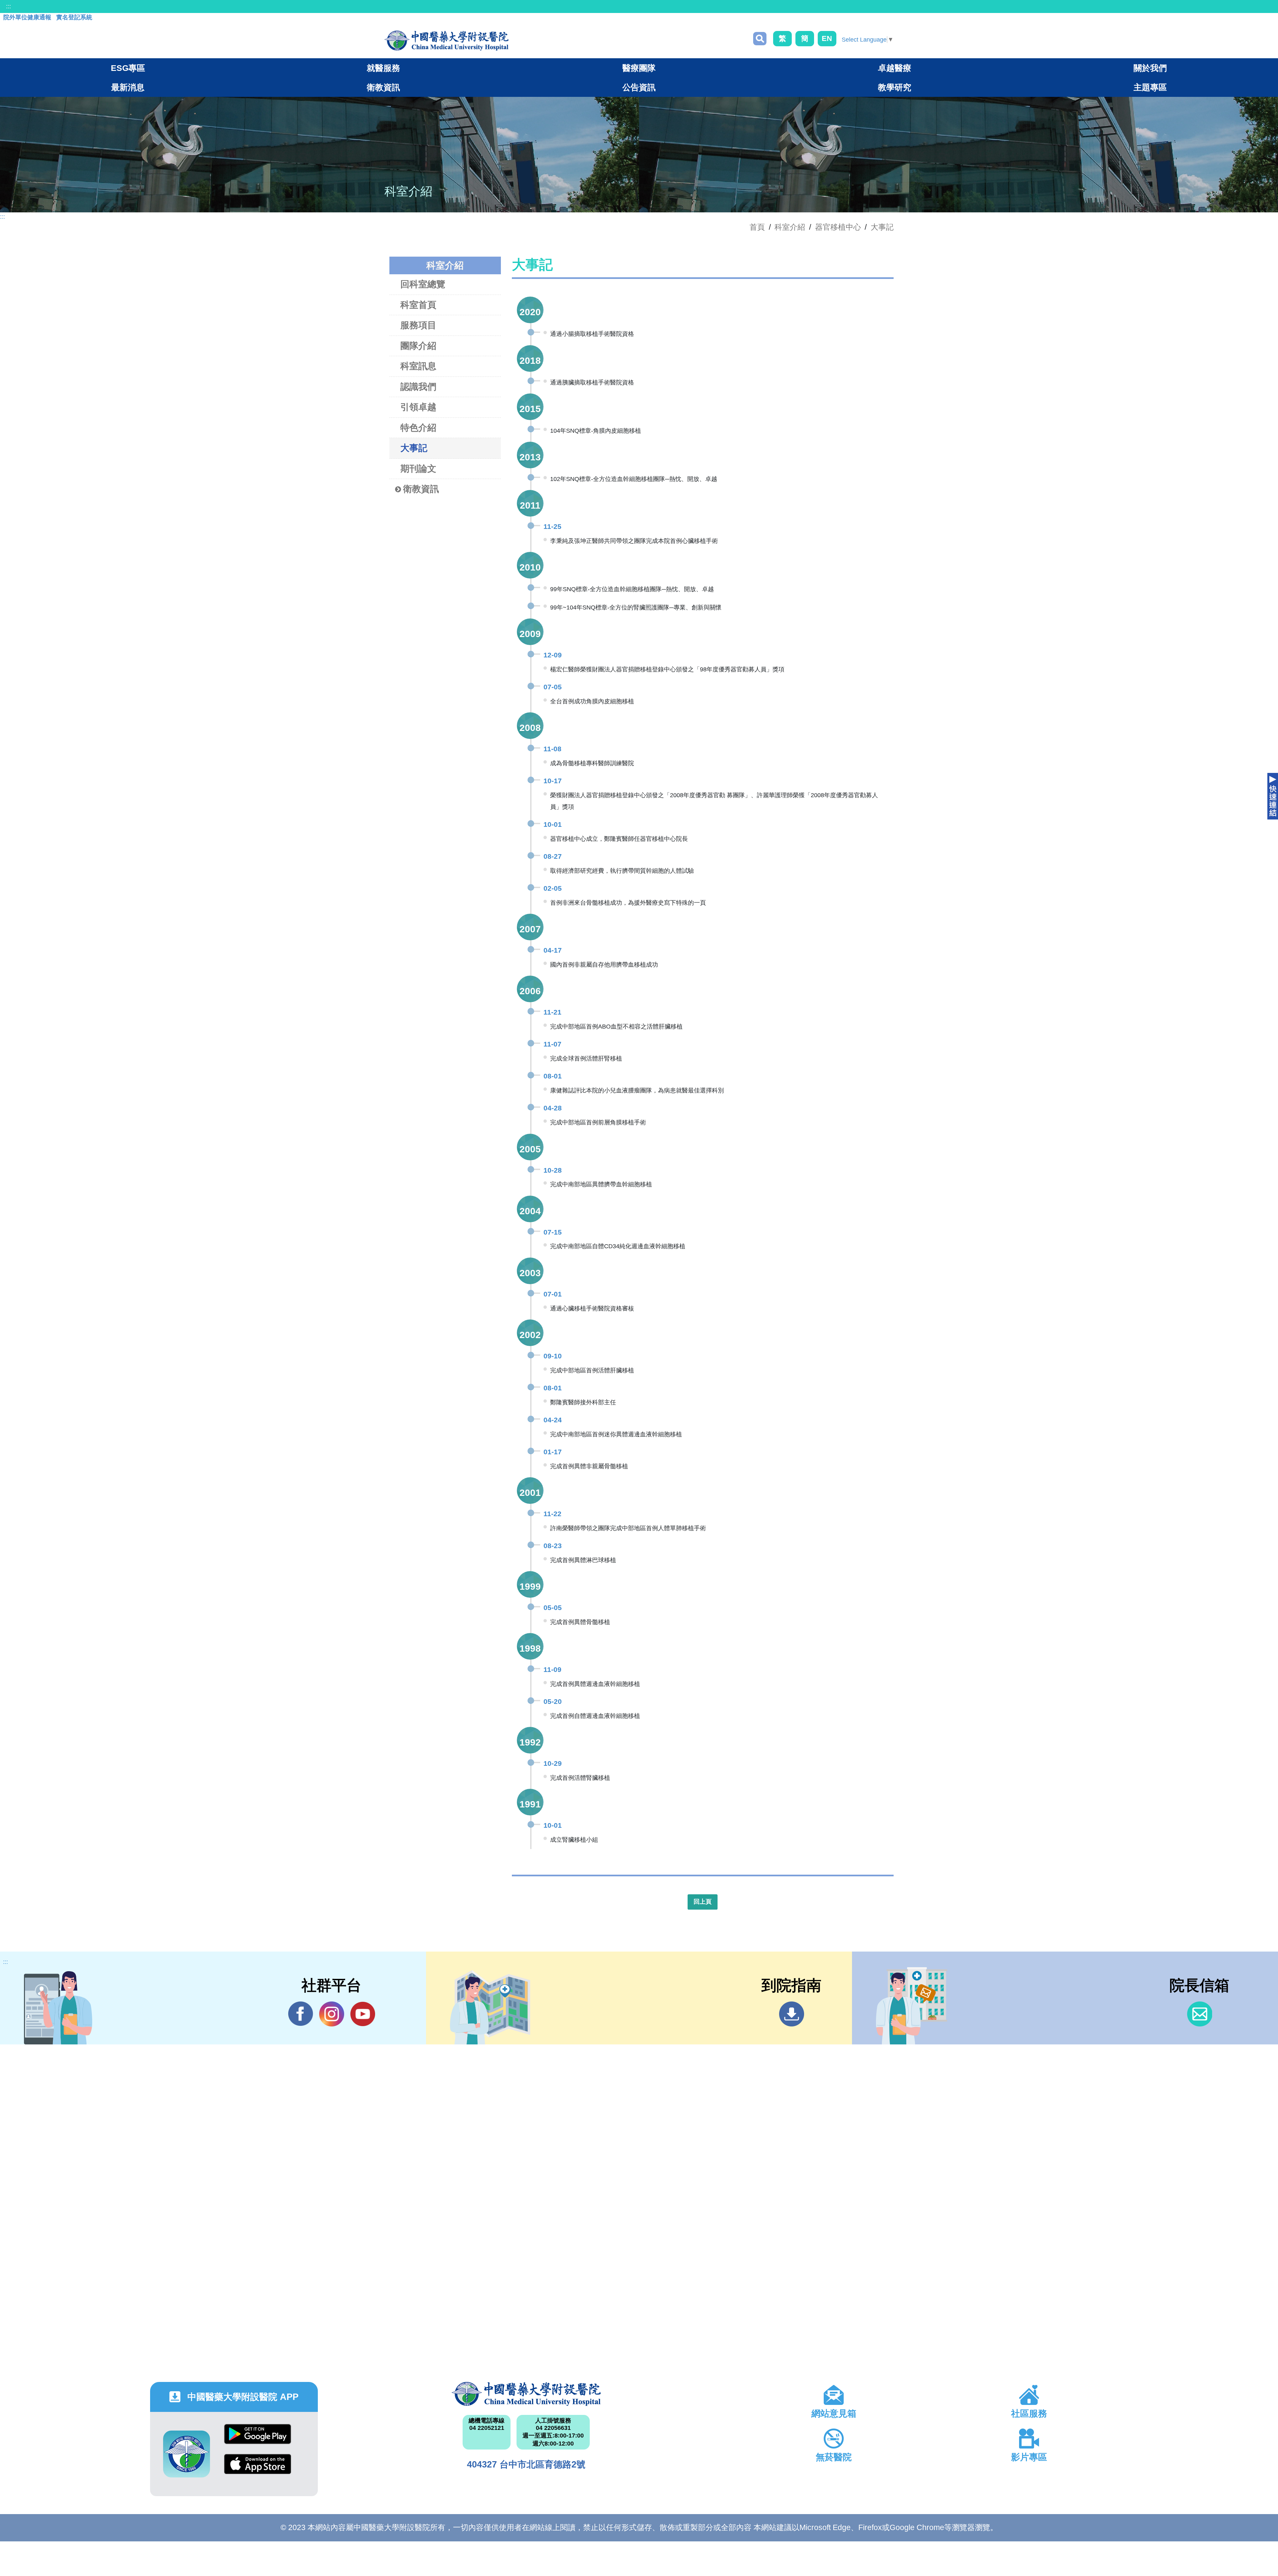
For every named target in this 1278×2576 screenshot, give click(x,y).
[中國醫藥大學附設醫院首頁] (446, 41)
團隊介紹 (418, 346)
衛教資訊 (421, 489)
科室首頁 (418, 305)
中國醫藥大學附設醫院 (526, 2394)
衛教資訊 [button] (383, 87)
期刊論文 (418, 469)
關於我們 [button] (1150, 68)
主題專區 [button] (1150, 87)
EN (827, 38)
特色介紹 (418, 428)
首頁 (757, 227)
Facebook (301, 2014)
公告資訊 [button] (639, 87)
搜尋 (760, 39)
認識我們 (418, 387)
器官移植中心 (838, 227)
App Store (258, 2469)
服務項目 (418, 325)
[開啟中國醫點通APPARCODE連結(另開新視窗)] (187, 2454)
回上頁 (703, 1902)
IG (332, 2014)
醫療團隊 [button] (639, 68)
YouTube (363, 2014)
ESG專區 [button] (128, 68)
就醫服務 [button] (383, 68)
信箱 (1200, 2014)
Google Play (258, 2439)
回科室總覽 (423, 284)
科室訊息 (418, 366)
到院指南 (792, 2014)
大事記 (882, 227)
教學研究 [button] (895, 87)
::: (8, 6)
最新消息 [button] (128, 87)
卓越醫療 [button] (895, 68)
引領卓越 (418, 407)
